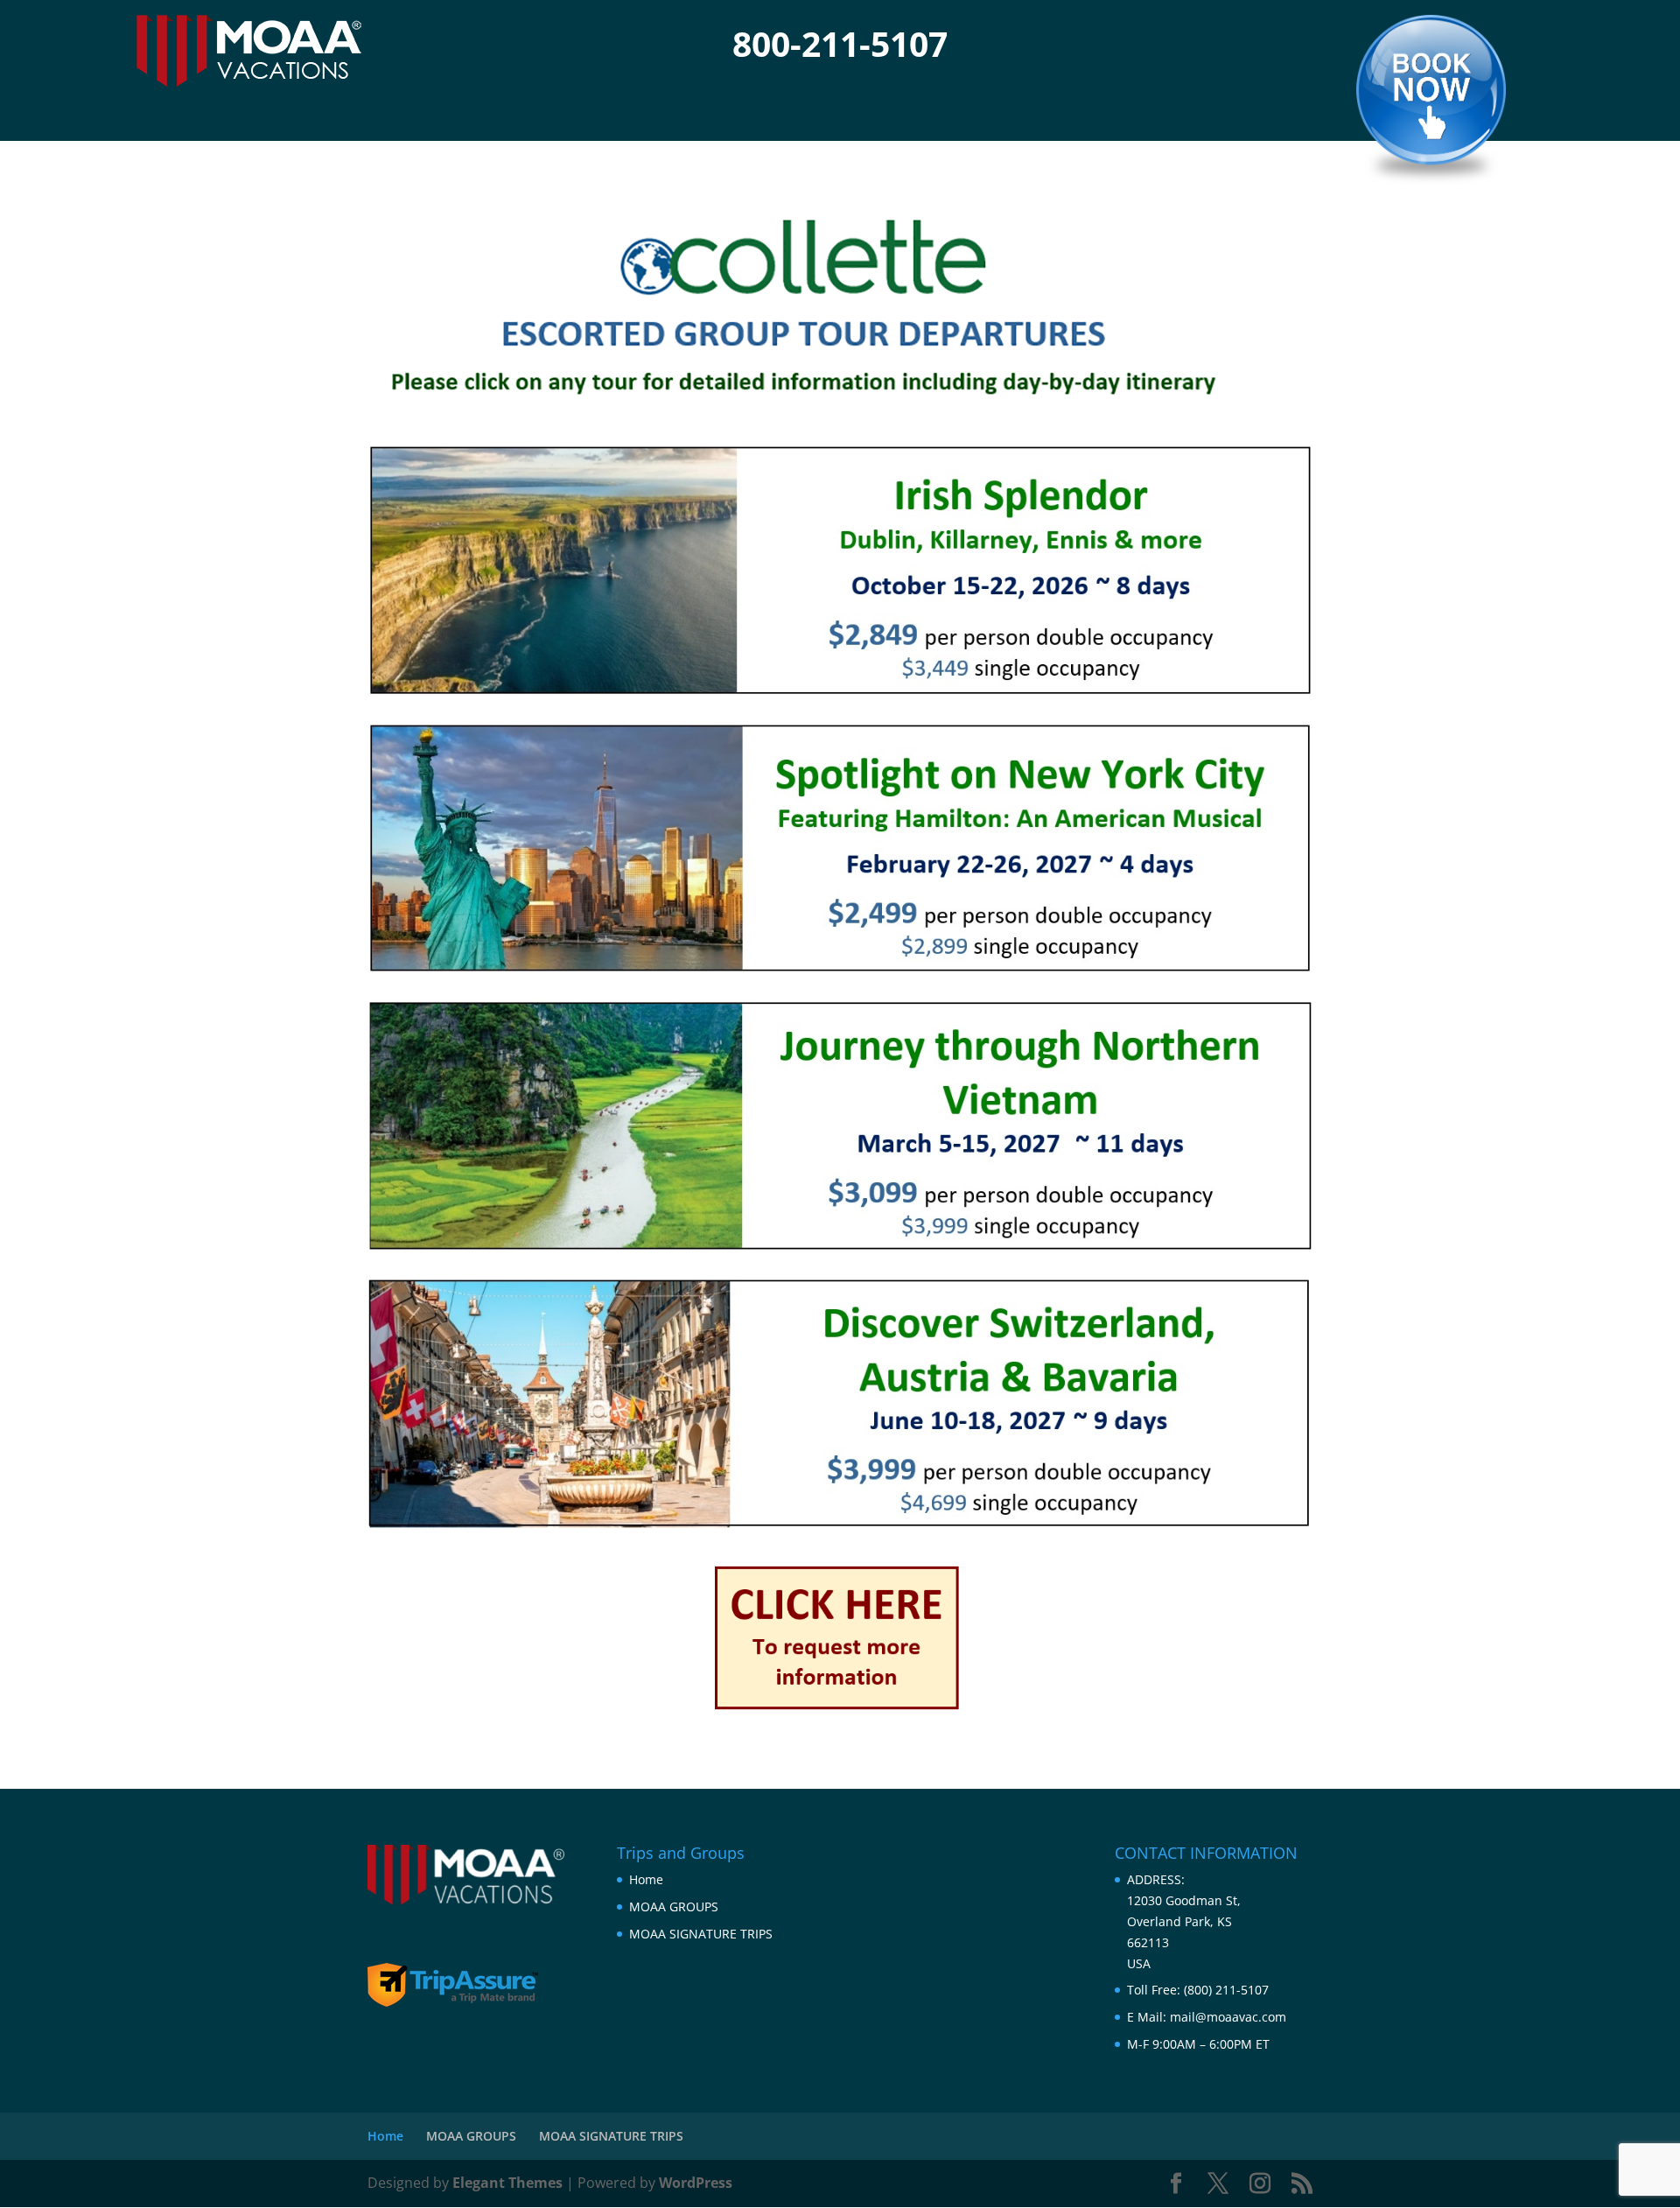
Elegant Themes (507, 2183)
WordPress (696, 2183)
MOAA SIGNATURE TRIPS (701, 1934)
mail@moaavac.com (1228, 2017)
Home (646, 1879)
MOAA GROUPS (674, 1907)
